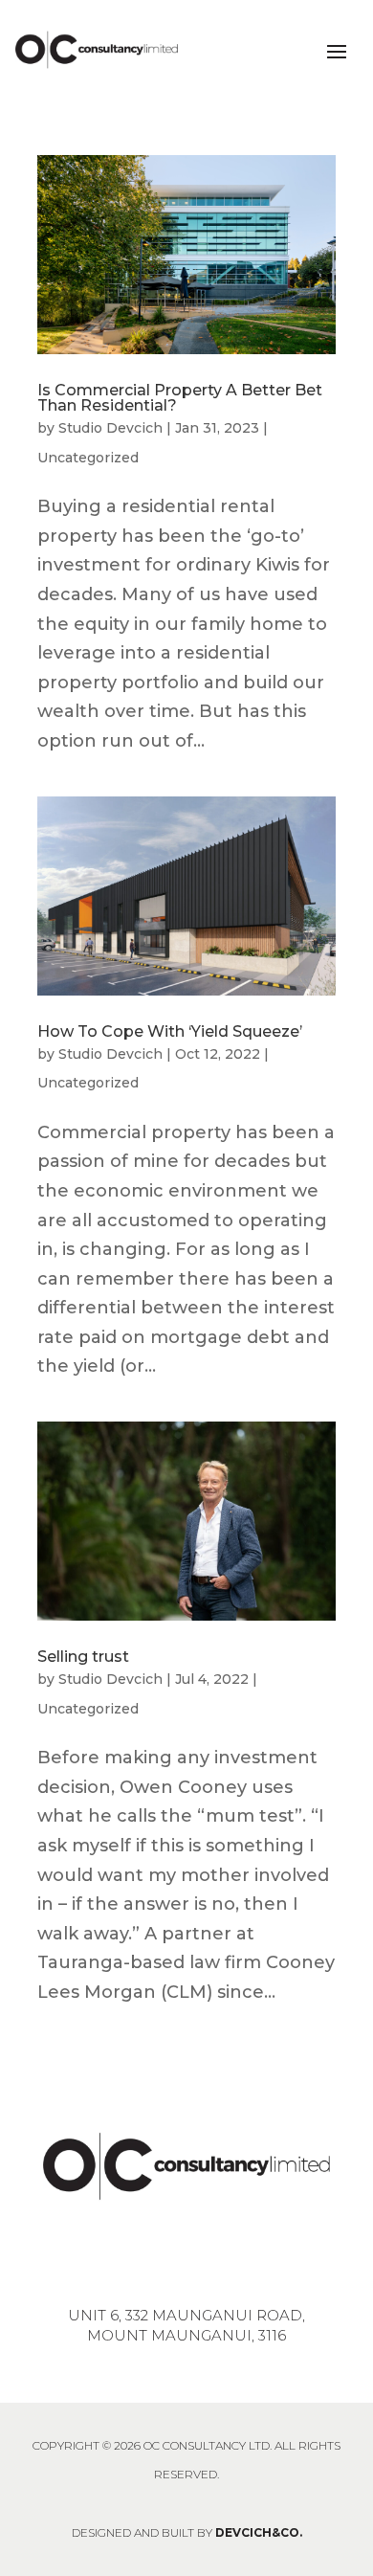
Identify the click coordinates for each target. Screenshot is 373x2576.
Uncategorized (88, 458)
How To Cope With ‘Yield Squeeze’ (170, 1031)
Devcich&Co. (259, 2532)
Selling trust (83, 1657)
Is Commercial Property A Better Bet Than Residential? (180, 398)
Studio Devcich (110, 428)
